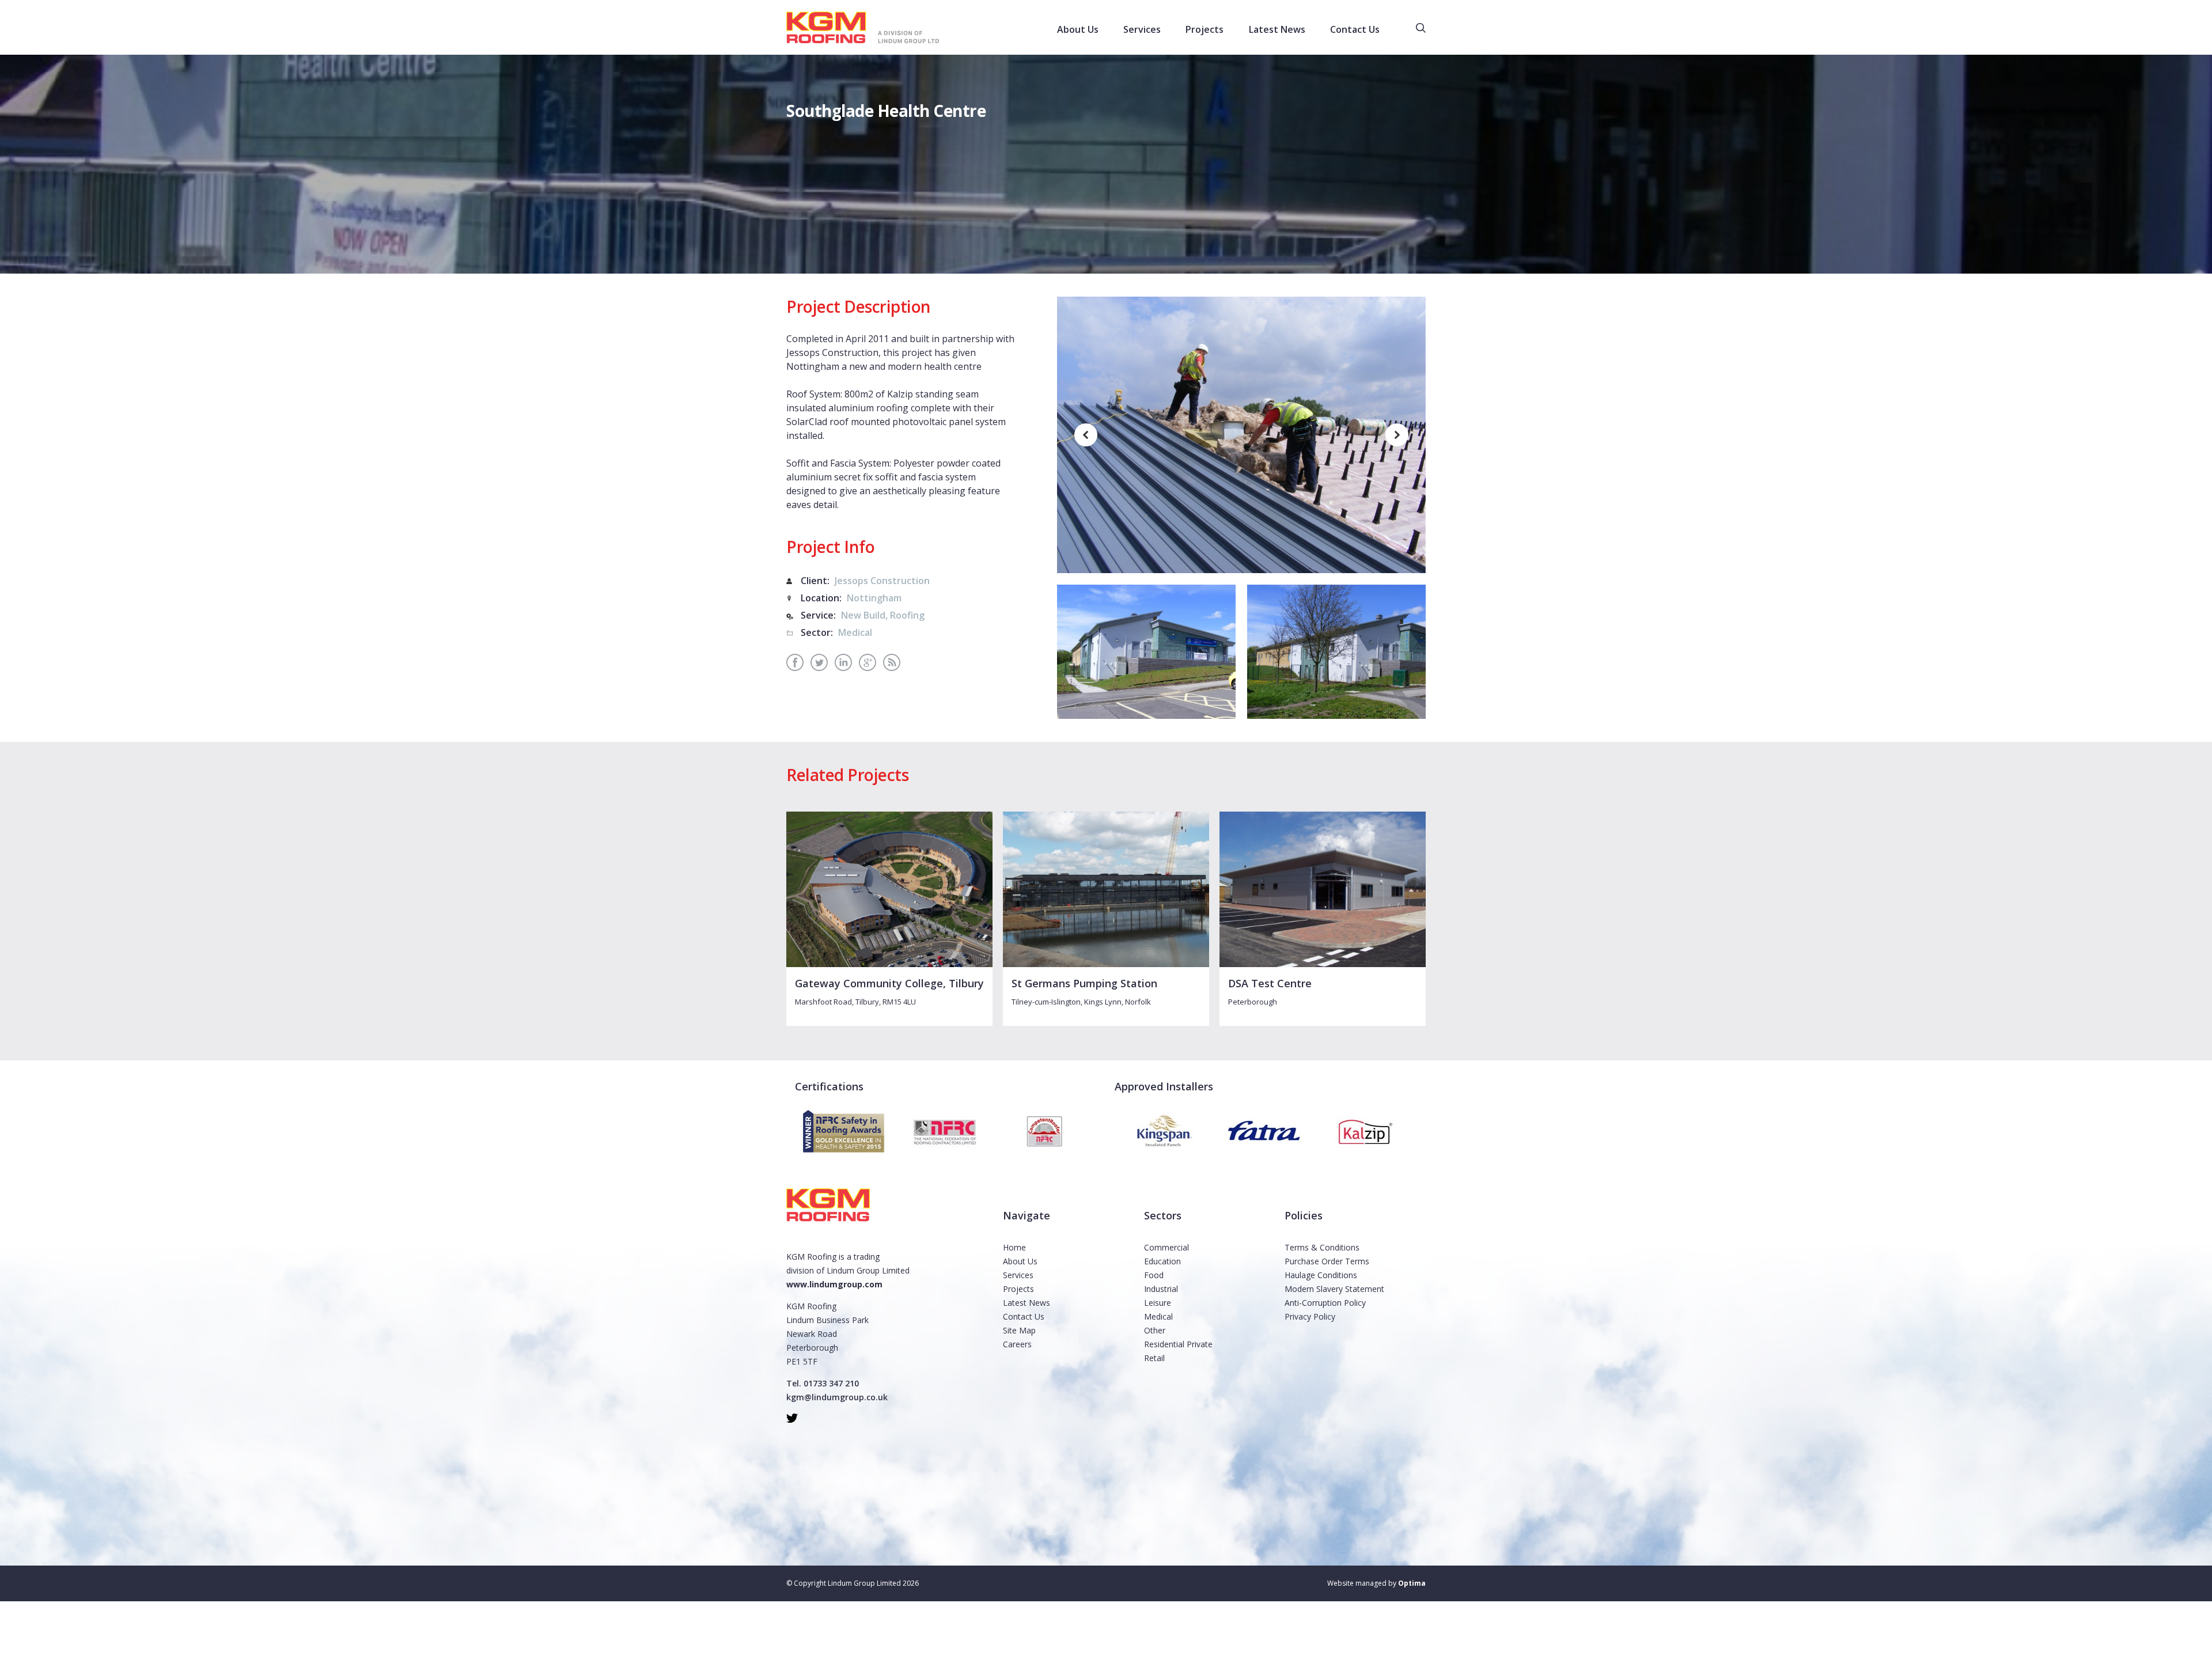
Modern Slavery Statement (1334, 1289)
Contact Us (1024, 1316)
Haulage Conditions (1321, 1275)
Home (1014, 1247)
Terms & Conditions (1322, 1247)
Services (1018, 1275)
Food (1154, 1275)
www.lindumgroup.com (834, 1284)
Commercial (1166, 1247)
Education (1162, 1261)
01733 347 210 (831, 1383)
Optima (1412, 1583)
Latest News (1027, 1303)
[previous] (1086, 435)
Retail (1154, 1358)
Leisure (1158, 1303)
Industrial (1161, 1289)
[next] (1397, 435)
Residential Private (1178, 1344)
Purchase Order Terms (1327, 1261)
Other (1155, 1330)
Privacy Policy (1310, 1316)
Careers (1017, 1344)
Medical (1158, 1316)
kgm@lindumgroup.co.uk (837, 1397)
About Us (1020, 1261)
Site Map (1019, 1330)
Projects (1018, 1289)
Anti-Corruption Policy (1325, 1303)
